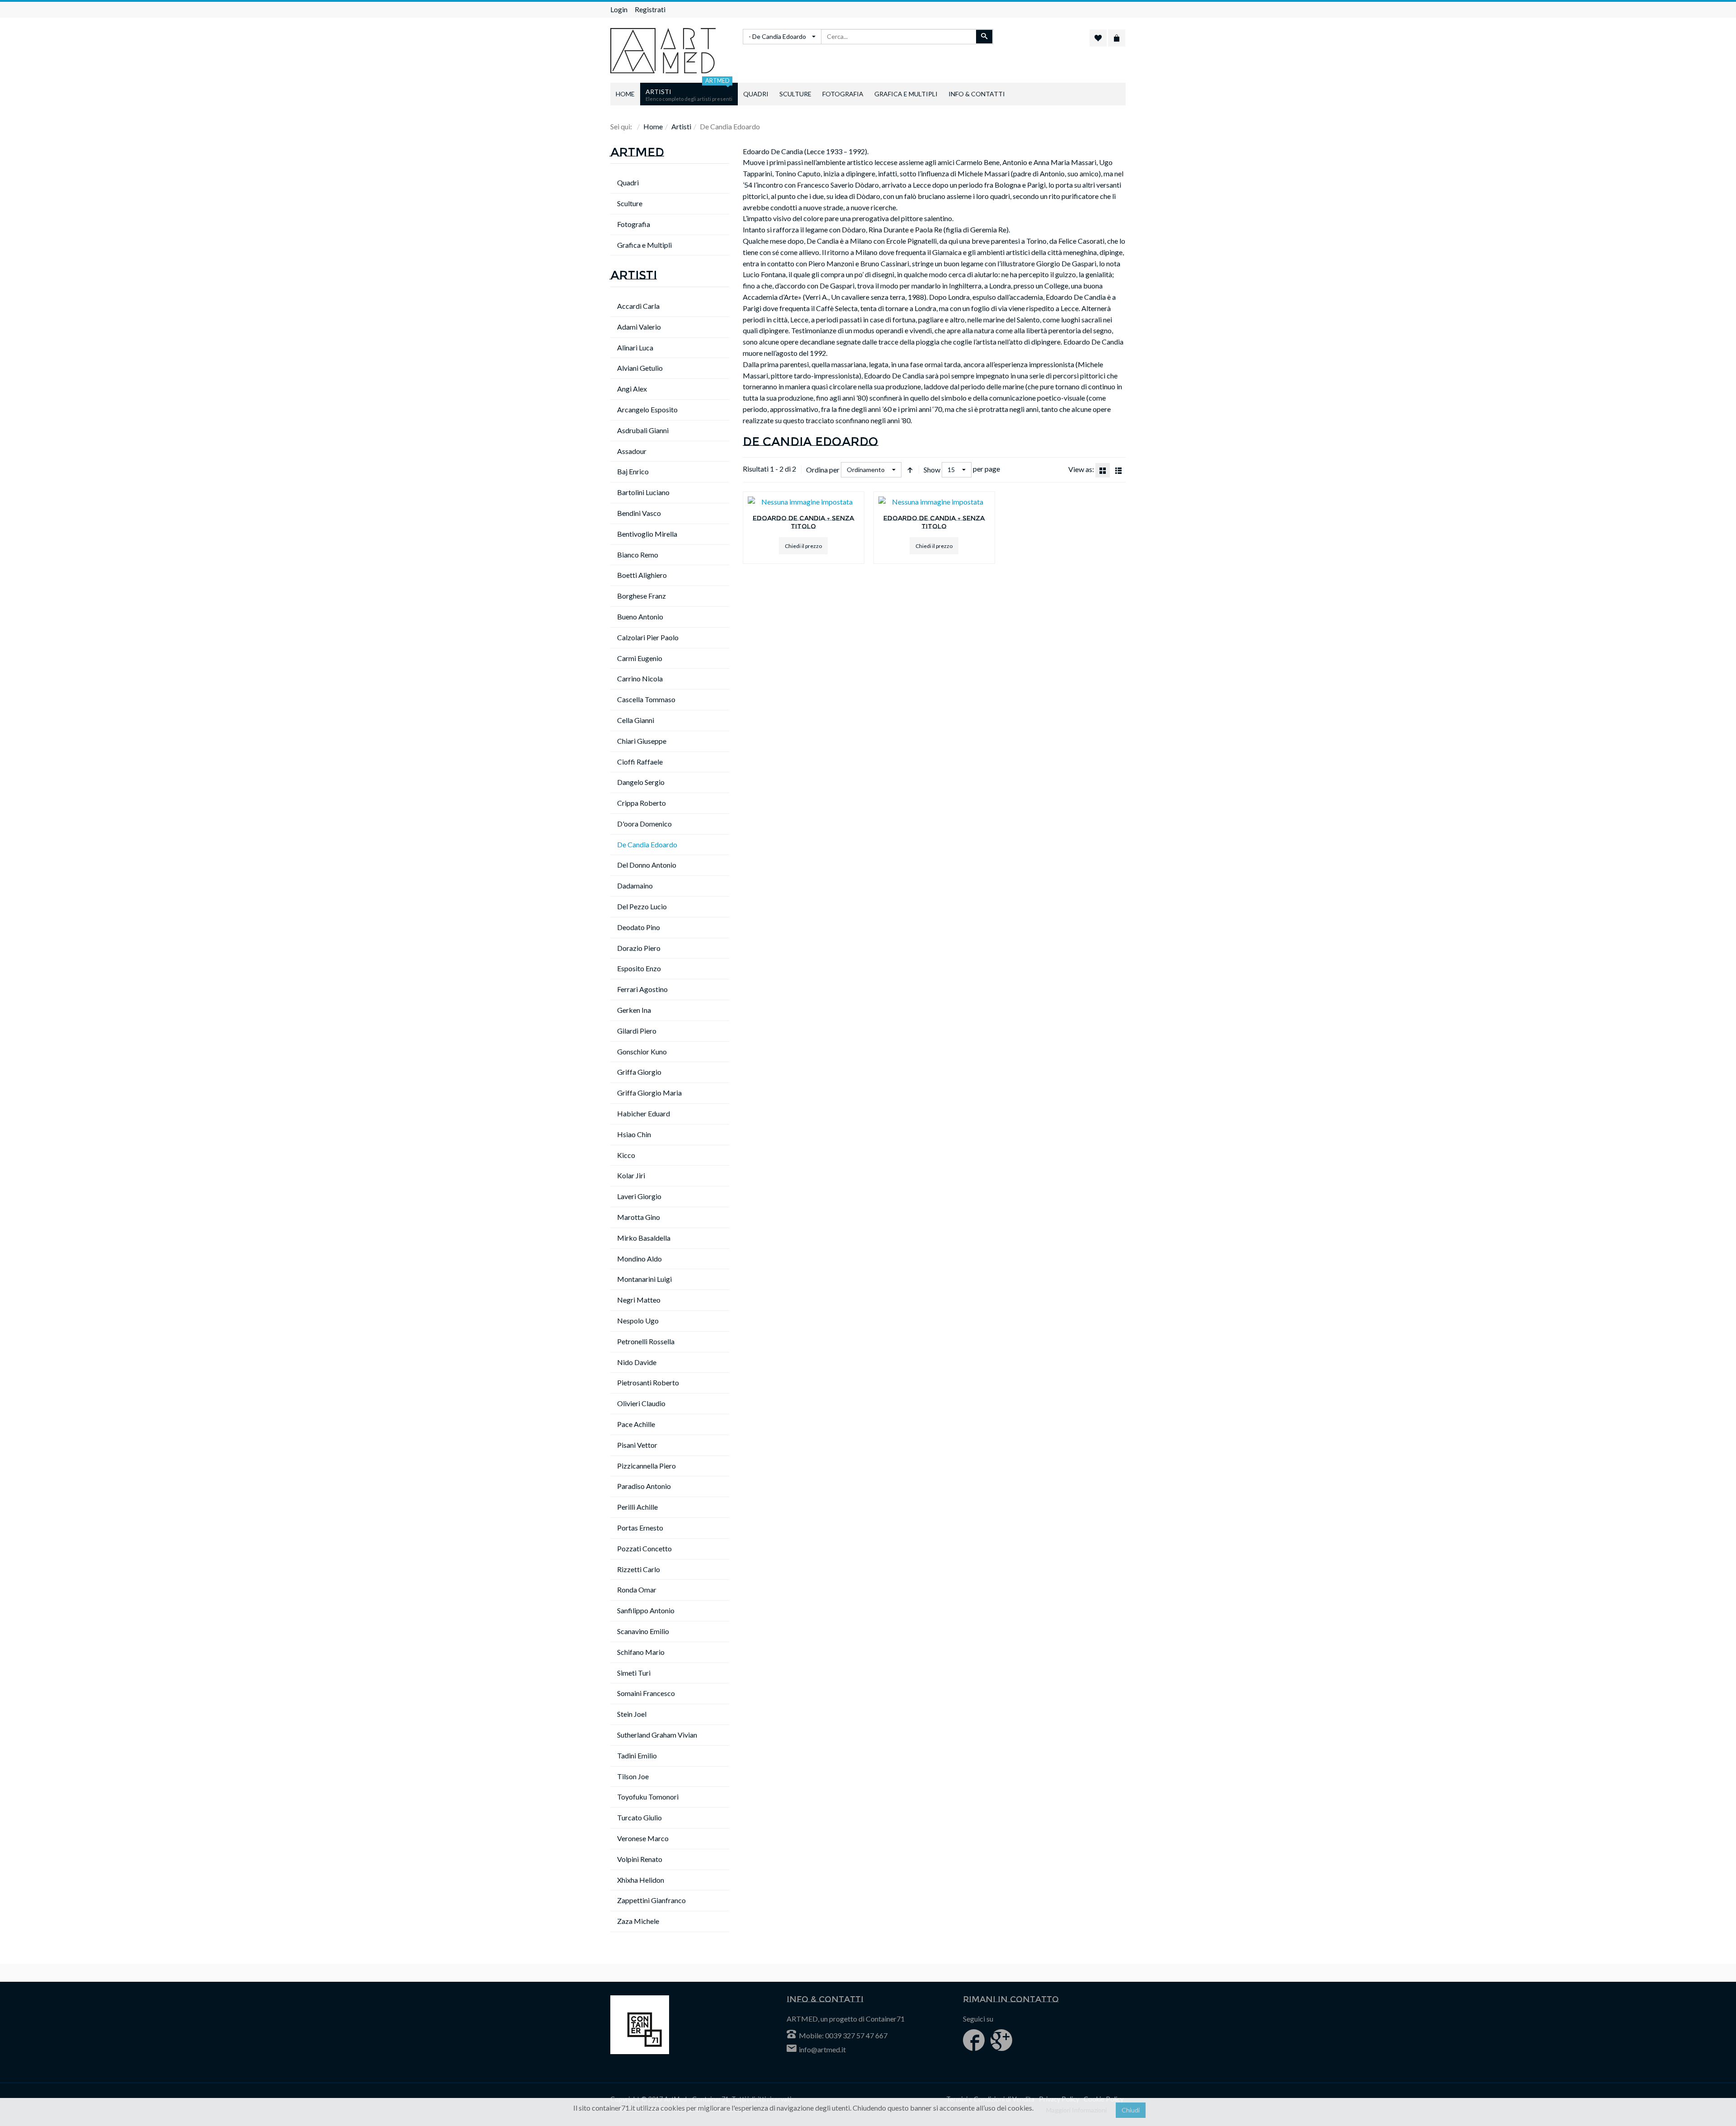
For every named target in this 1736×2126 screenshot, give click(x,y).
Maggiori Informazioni (1076, 2110)
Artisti (681, 126)
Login (619, 9)
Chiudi (1131, 2110)
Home (653, 126)
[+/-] (910, 470)
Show (932, 470)
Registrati (650, 9)
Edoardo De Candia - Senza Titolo (803, 522)
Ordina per (823, 470)
